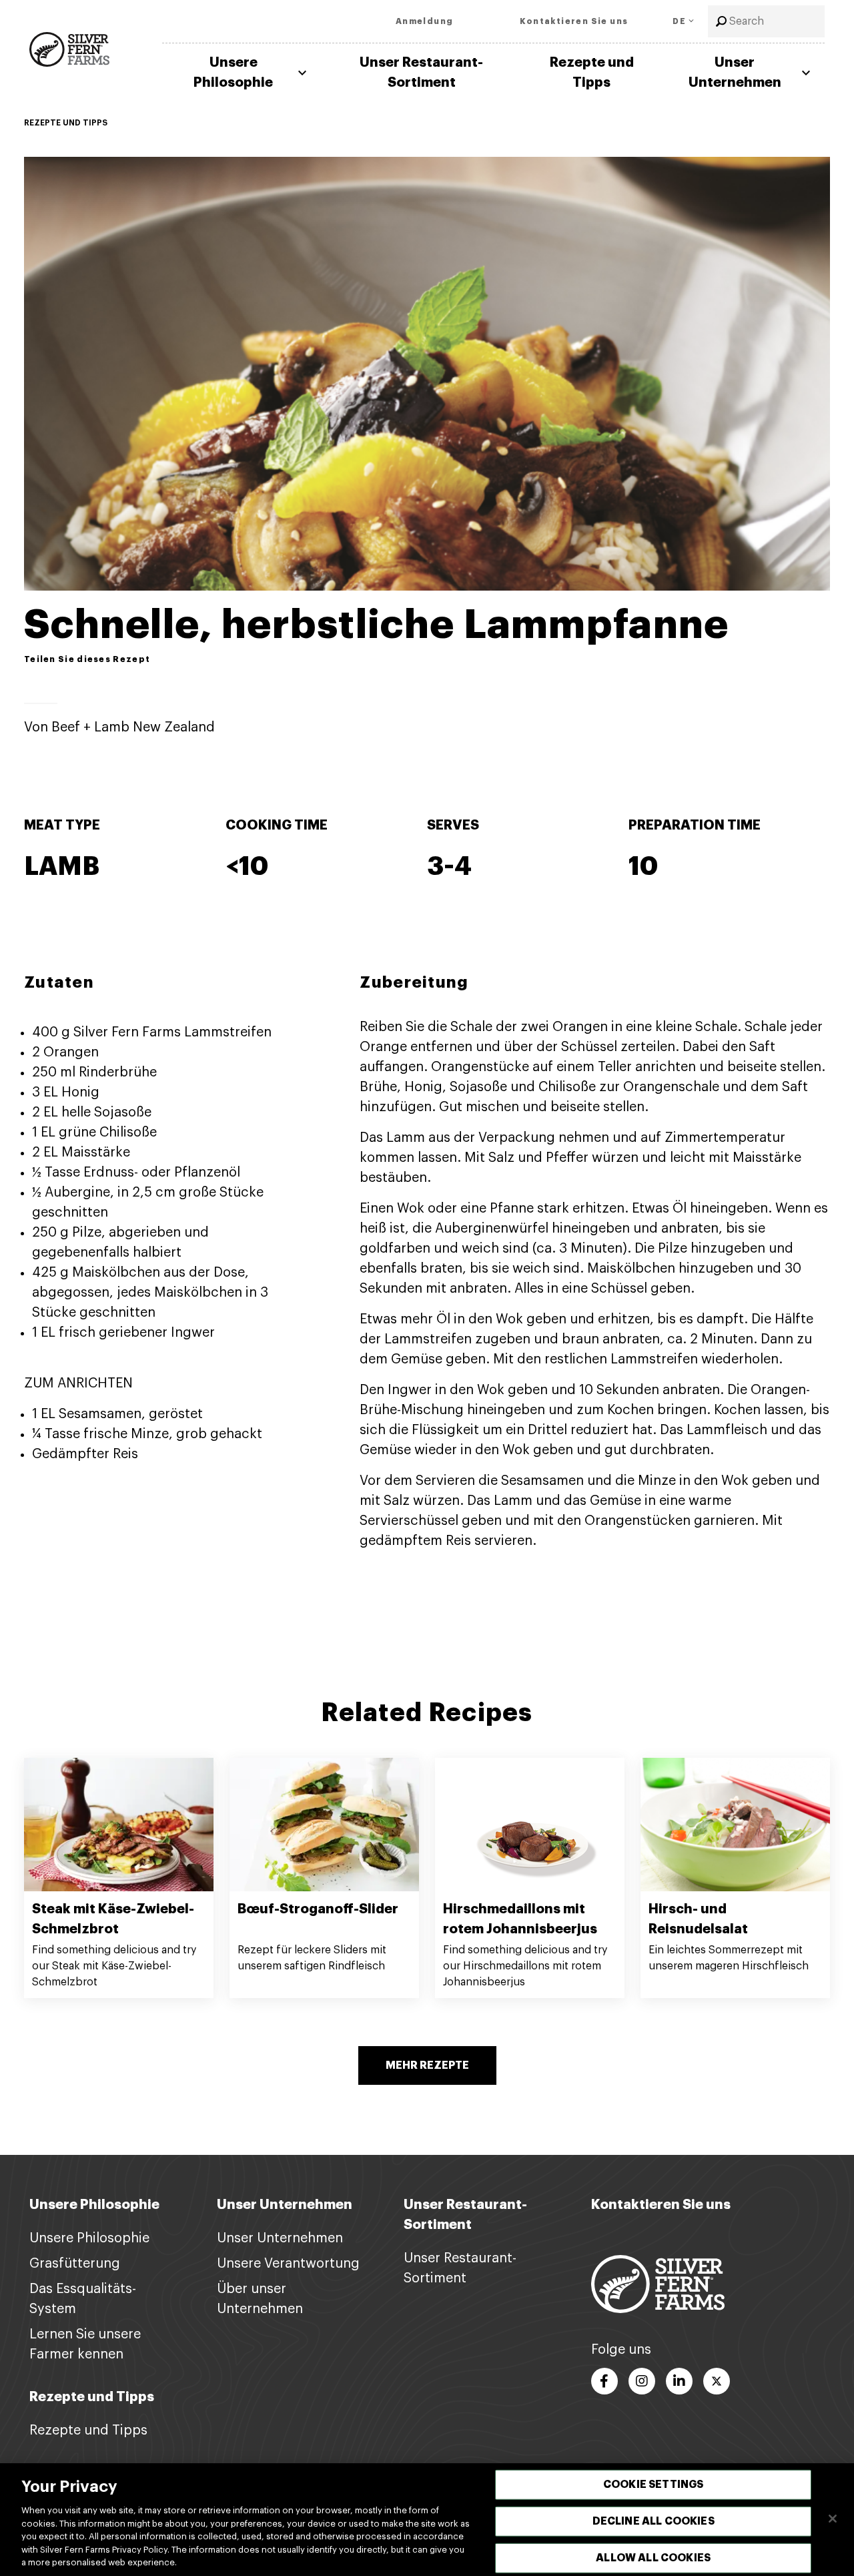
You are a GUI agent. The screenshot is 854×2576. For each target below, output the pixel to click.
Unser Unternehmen (735, 72)
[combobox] (766, 21)
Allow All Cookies (653, 2558)
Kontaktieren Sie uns (661, 2205)
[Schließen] (833, 2519)
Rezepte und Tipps (592, 72)
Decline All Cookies (654, 2521)
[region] (427, 2520)
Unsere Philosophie (233, 72)
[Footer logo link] (658, 2284)
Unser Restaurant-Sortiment (421, 72)
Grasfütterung (75, 2264)
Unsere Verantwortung (288, 2264)
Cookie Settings (653, 2484)
